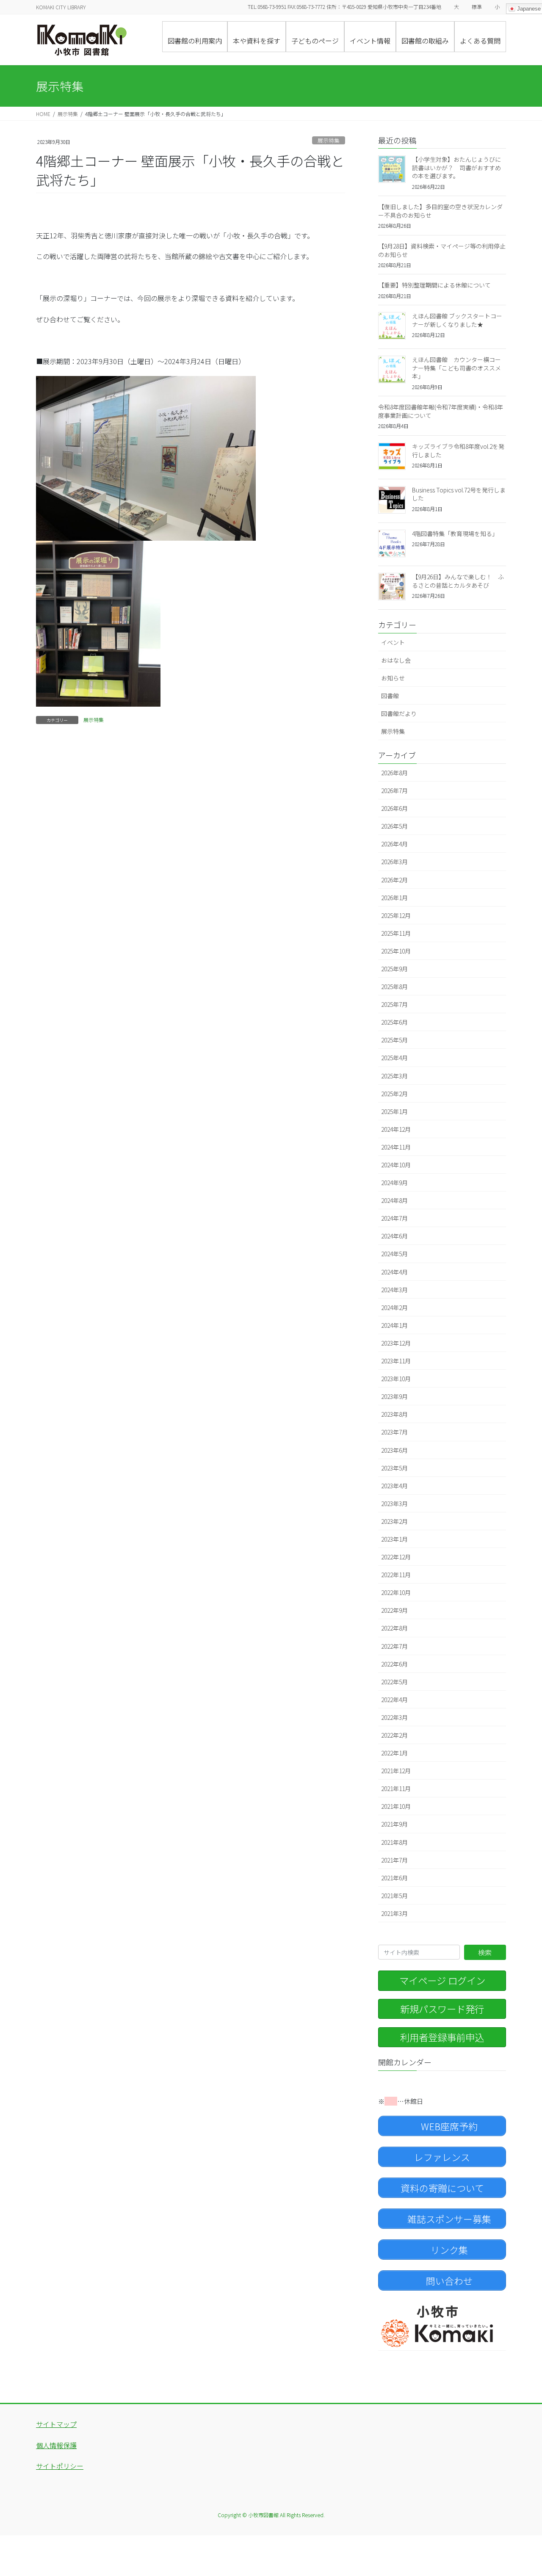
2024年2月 (394, 1307)
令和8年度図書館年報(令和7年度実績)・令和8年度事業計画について (441, 411)
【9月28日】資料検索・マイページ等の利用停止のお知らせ (442, 250)
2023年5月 (394, 1468)
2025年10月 (396, 951)
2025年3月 (394, 1076)
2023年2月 (394, 1521)
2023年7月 (394, 1432)
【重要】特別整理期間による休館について (434, 285)
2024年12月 (396, 1129)
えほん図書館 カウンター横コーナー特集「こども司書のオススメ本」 (456, 368)
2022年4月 (394, 1700)
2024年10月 (396, 1165)
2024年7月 (394, 1218)
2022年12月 (396, 1557)
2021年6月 (394, 1878)
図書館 (390, 696)
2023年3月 (394, 1504)
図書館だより (399, 713)
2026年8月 (394, 773)
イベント (393, 642)
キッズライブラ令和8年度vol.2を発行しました (458, 451)
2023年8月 (394, 1414)
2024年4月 (394, 1272)
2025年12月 (396, 915)
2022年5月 (394, 1682)
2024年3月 (394, 1290)
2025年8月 (394, 987)
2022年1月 (394, 1753)
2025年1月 (394, 1111)
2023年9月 (394, 1396)
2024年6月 (394, 1236)
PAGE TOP (522, 2490)
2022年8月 (394, 1628)
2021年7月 (394, 1860)
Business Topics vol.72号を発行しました (459, 494)
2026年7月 (394, 790)
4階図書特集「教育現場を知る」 (455, 533)
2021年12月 (396, 1771)
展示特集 (329, 140)
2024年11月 (396, 1147)
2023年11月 (396, 1361)
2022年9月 (394, 1610)
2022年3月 (394, 1717)
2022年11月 (396, 1575)
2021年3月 (394, 1913)
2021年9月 (394, 1824)
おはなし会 (396, 660)
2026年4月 (394, 844)
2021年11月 (396, 1788)
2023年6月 (394, 1450)
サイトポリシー (60, 2466)
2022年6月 (394, 1664)
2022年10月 (396, 1592)
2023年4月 (394, 1486)
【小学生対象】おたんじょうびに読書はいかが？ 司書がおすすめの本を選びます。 (456, 167)
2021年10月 (396, 1806)
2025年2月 (394, 1094)
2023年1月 (394, 1539)
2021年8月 (394, 1842)
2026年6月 (394, 808)
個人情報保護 (56, 2445)
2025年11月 (396, 933)
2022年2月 (394, 1735)
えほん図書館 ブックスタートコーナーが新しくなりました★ (457, 320)
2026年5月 (394, 826)
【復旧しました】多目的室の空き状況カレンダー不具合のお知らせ (440, 211)
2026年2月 (394, 880)
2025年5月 (394, 1040)
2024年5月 (394, 1254)
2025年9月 (394, 969)
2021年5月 (394, 1896)
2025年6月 (394, 1022)
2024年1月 (394, 1325)
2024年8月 (394, 1200)
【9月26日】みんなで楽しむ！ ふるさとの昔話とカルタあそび (458, 581)
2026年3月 (394, 862)
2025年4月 (394, 1058)
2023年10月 (396, 1379)
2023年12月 (396, 1343)
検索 (485, 1952)
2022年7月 (394, 1646)
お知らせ (393, 678)
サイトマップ (56, 2424)
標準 (477, 7)
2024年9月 (394, 1183)
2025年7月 (394, 1004)
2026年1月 (394, 898)
